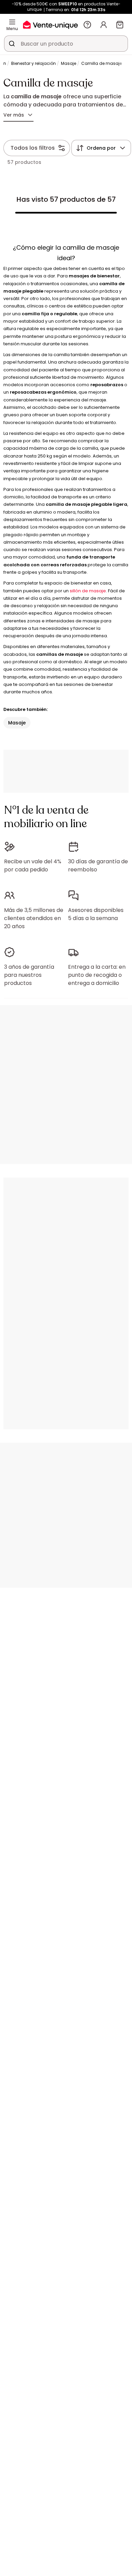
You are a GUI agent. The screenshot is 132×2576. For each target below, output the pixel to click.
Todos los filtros (33, 148)
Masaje (69, 63)
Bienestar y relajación (34, 63)
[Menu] (12, 22)
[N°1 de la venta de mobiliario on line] (50, 24)
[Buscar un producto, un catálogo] (12, 44)
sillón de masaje (88, 591)
